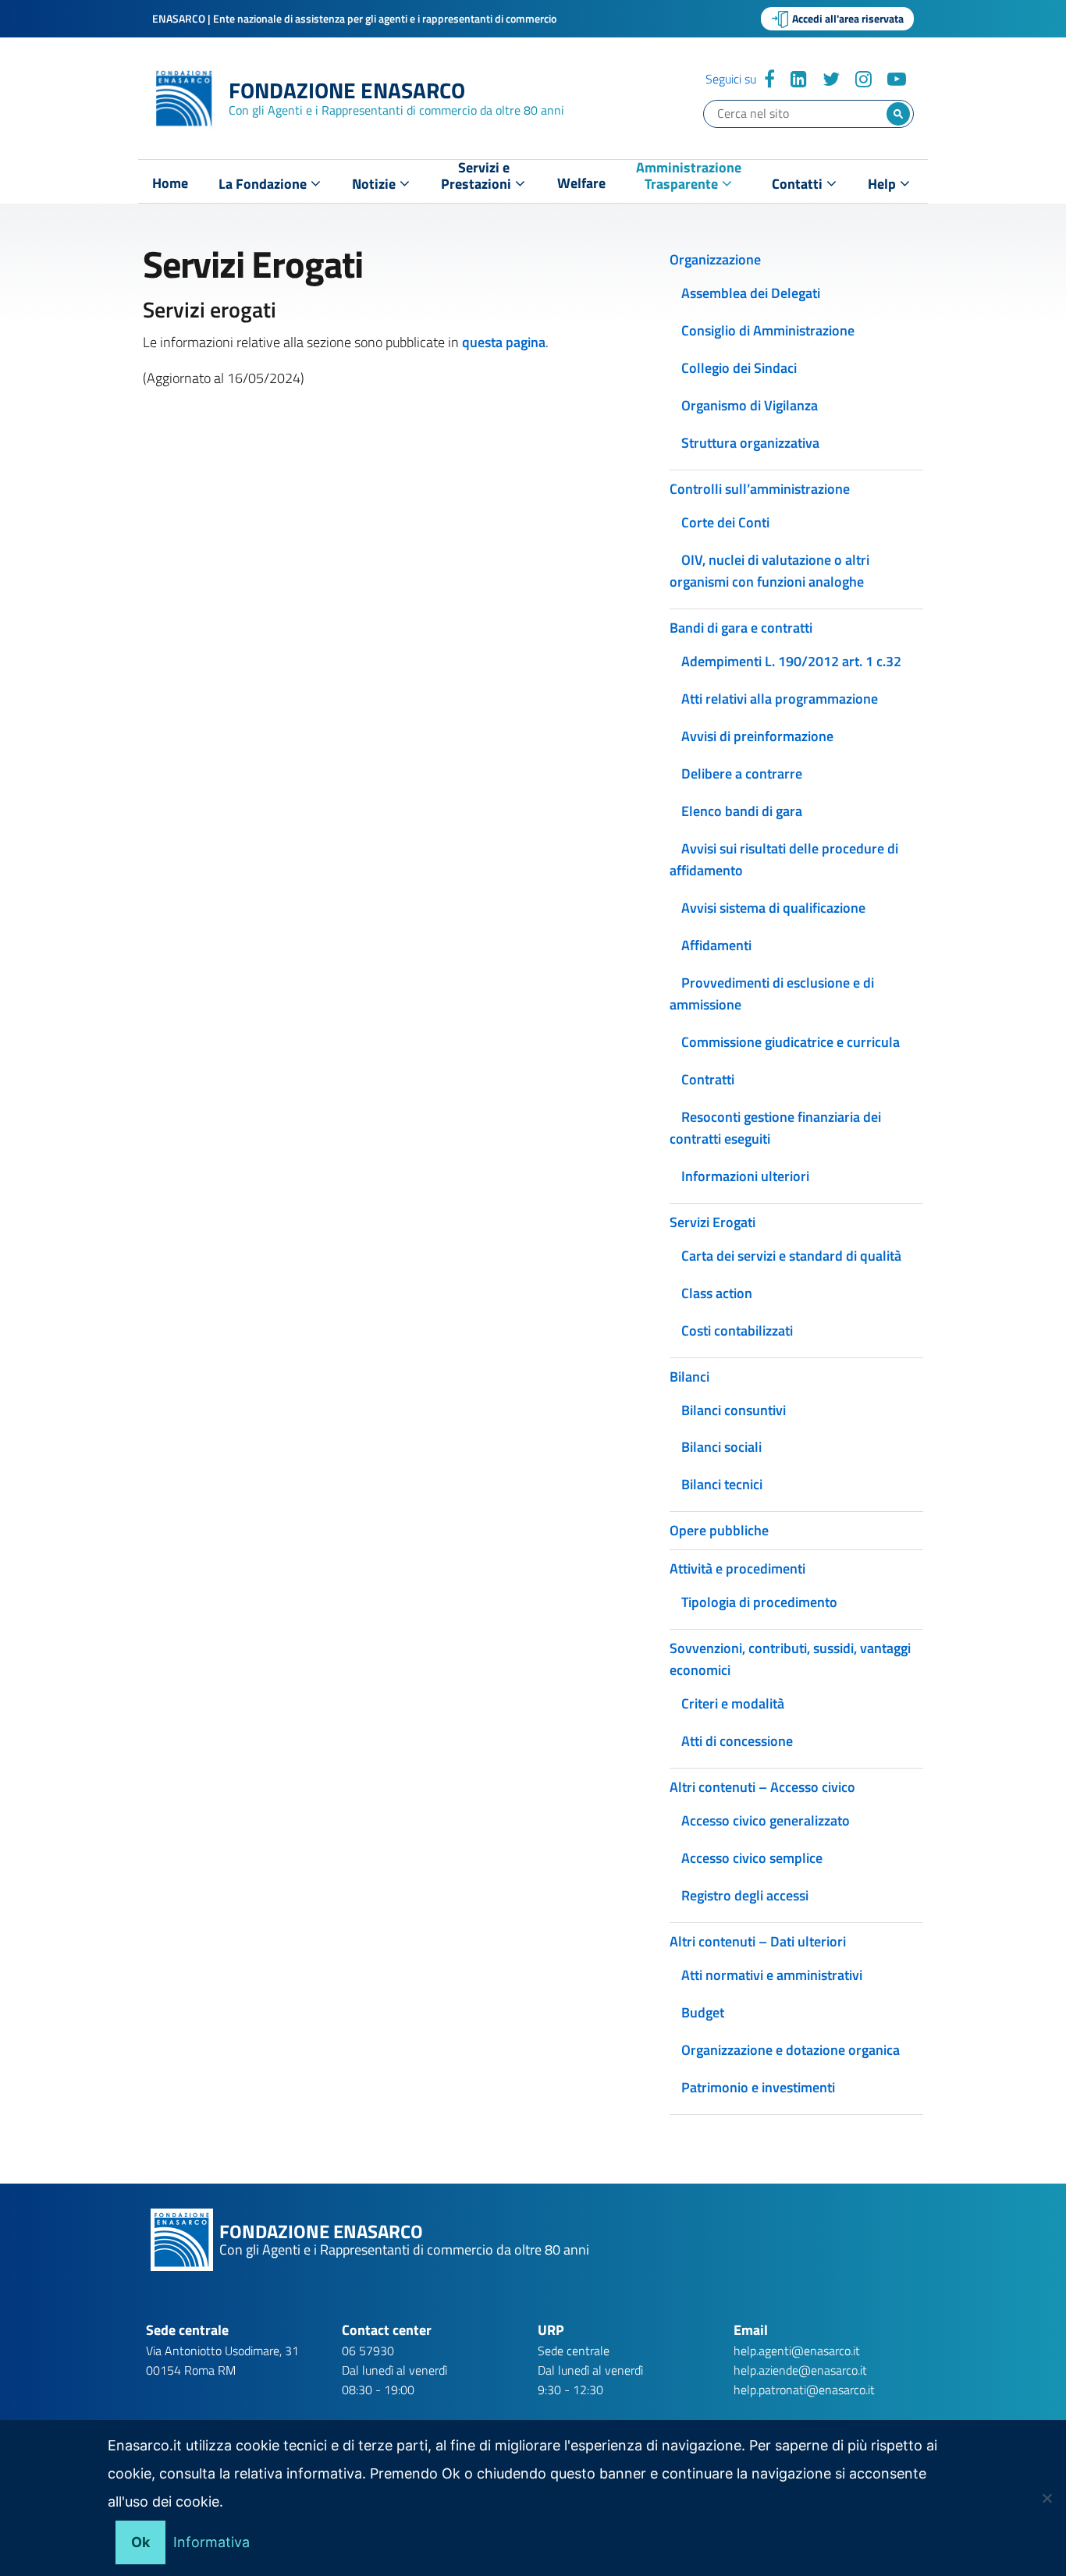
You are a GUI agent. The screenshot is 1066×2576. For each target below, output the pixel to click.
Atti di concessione (737, 1741)
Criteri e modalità (733, 1703)
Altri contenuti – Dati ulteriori (758, 1941)
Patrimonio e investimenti (758, 2087)
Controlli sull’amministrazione (760, 489)
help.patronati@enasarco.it (804, 2390)
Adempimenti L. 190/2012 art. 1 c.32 (791, 661)
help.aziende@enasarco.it (800, 2370)
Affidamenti (716, 945)
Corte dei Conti (725, 522)
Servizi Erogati (712, 1222)
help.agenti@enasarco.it (797, 2351)
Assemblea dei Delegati (751, 293)
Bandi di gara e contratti (741, 628)
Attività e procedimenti (737, 1568)
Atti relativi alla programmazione (780, 699)
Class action (717, 1293)
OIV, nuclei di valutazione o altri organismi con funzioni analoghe (769, 571)
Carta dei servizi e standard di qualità (791, 1256)
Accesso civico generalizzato (766, 1820)
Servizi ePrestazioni (478, 179)
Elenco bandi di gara (742, 811)
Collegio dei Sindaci (739, 368)
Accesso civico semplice (752, 1858)
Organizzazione (715, 259)
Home (170, 183)
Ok (140, 2542)
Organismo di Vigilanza (750, 405)
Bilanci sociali (721, 1447)
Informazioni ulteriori (745, 1176)
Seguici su (731, 79)
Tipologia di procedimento (759, 1602)
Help (883, 184)
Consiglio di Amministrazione (768, 330)
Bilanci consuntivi (734, 1410)
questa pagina (504, 342)
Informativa (211, 2542)
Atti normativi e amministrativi (772, 1975)
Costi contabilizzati (737, 1331)
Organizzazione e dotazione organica (791, 2050)
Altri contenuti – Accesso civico (762, 1787)
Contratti (708, 1079)
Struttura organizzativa (750, 443)
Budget (703, 2012)
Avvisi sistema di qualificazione (773, 908)
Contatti (799, 184)
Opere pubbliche (719, 1530)
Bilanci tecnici (722, 1484)
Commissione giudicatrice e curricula (791, 1042)
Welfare (581, 183)
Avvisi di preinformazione (757, 736)
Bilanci (689, 1377)
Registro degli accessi (745, 1895)
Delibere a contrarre (742, 774)
